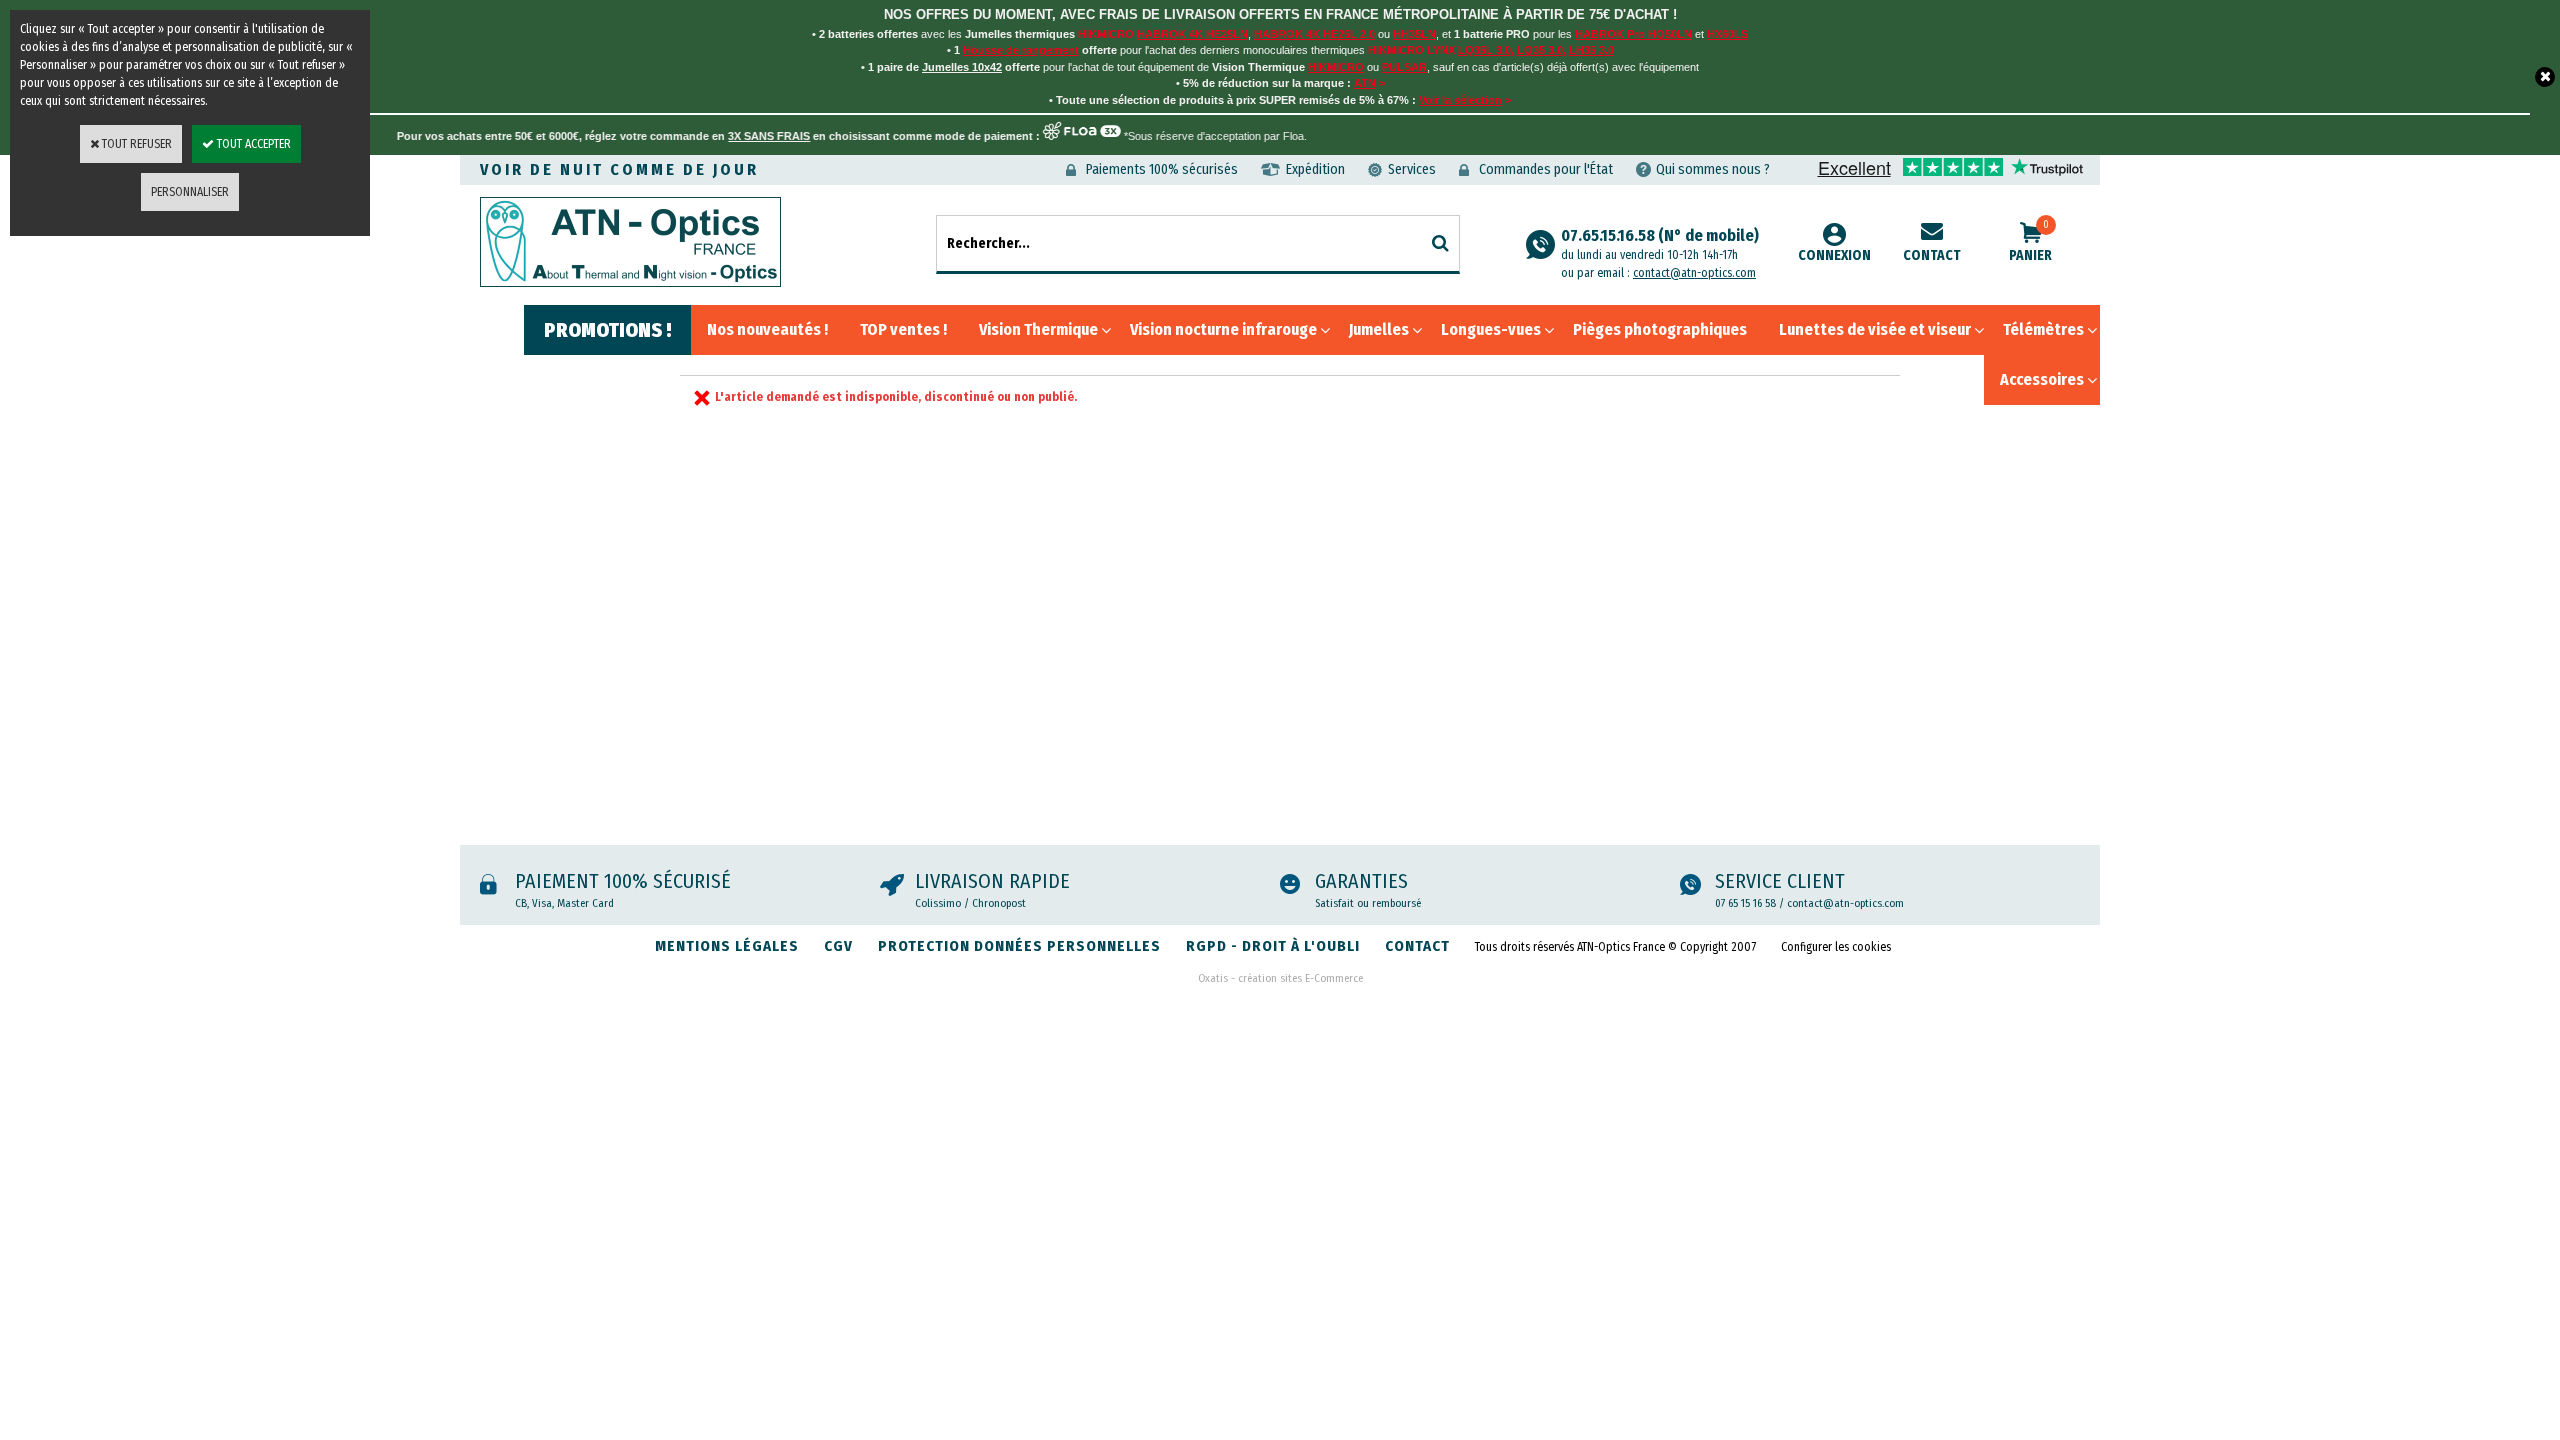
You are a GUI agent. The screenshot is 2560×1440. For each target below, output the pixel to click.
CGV (838, 946)
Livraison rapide (992, 881)
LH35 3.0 (1591, 50)
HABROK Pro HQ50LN (1633, 34)
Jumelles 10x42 (962, 67)
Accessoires (2042, 379)
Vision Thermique (1038, 329)
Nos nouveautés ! (767, 329)
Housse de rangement (1021, 50)
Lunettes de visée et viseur (1875, 329)
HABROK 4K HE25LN (1192, 34)
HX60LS (1727, 34)
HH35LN (1414, 34)
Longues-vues (1491, 329)
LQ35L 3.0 (1484, 50)
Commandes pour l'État (1546, 169)
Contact (1932, 255)
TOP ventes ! (903, 329)
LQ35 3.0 (1540, 50)
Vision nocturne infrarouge (1223, 329)
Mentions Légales (727, 946)
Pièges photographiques (1660, 329)
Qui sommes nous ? (1713, 169)
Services (1412, 169)
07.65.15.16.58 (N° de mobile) (1660, 244)
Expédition (1315, 169)
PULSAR (1404, 67)
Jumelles (1379, 329)
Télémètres (2043, 329)
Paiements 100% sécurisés (1162, 169)
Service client (1780, 881)
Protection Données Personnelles (1019, 946)
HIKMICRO (1336, 67)
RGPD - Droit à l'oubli (1273, 946)
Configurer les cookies (1836, 947)
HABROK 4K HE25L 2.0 (1314, 34)
